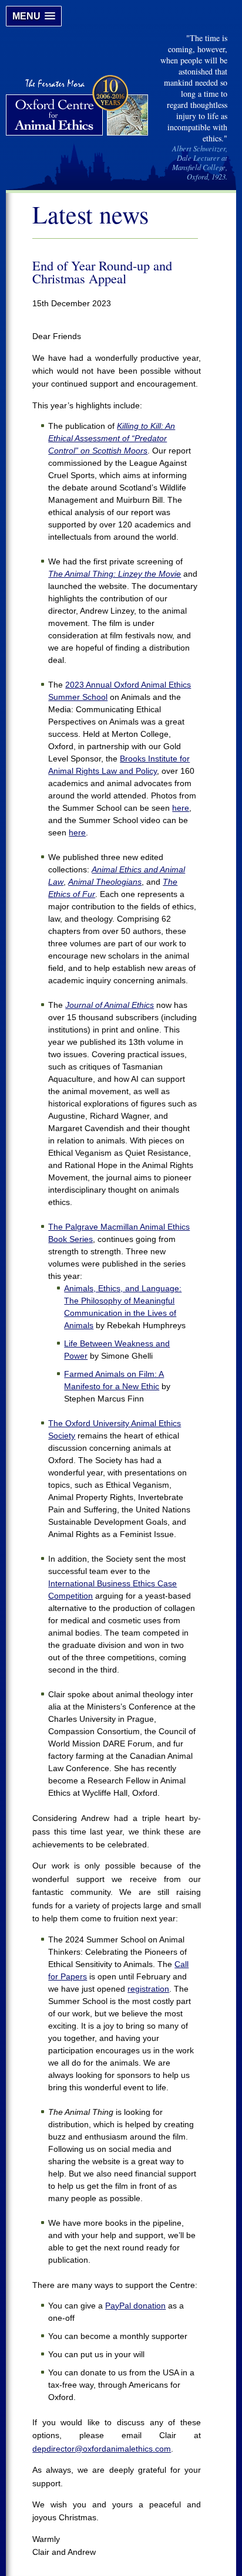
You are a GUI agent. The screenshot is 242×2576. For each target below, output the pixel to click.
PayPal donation (135, 2306)
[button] (34, 16)
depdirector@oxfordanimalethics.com (102, 2449)
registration (148, 1989)
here (181, 808)
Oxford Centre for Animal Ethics (78, 107)
